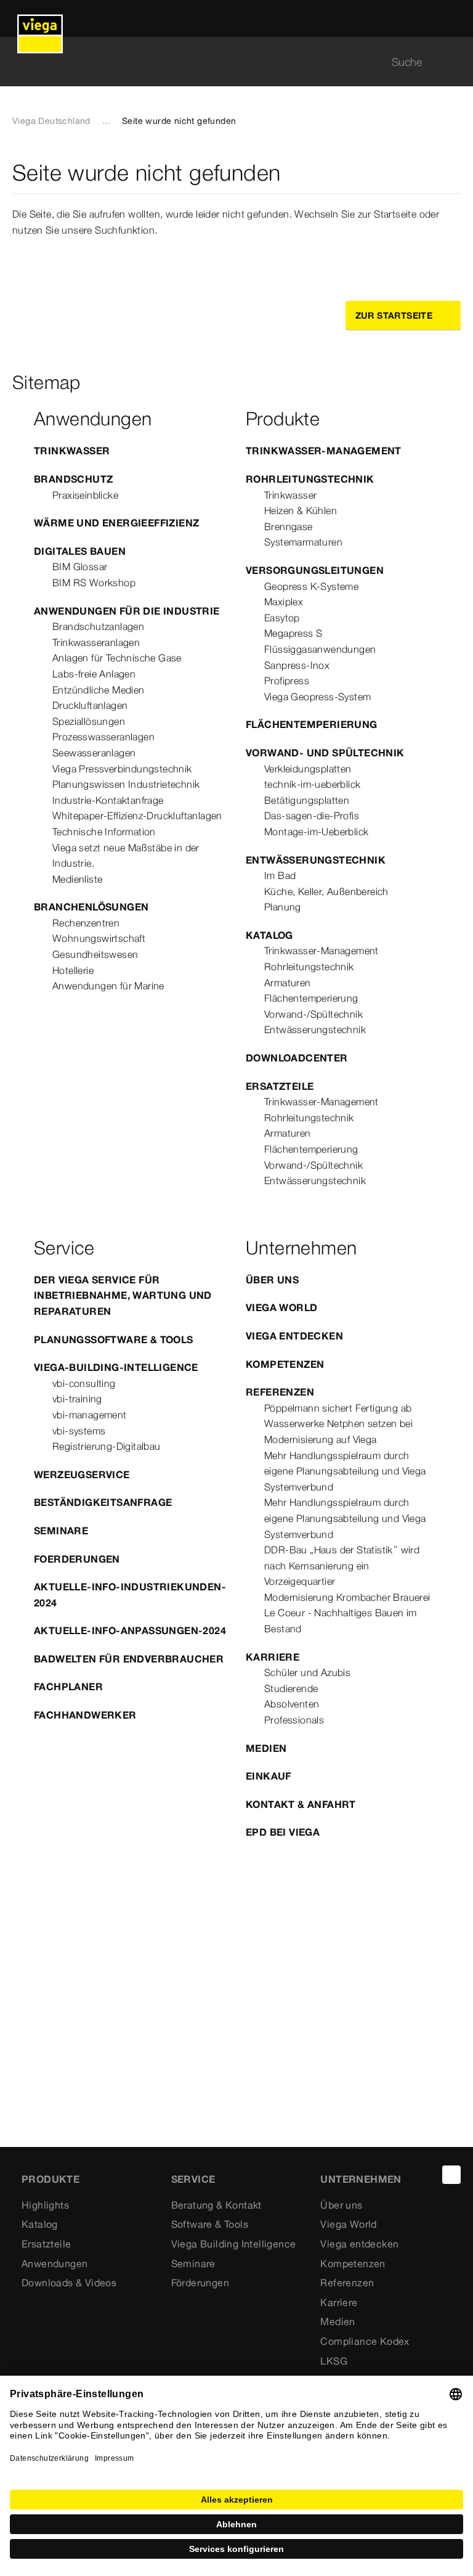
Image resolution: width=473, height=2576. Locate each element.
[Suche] (453, 62)
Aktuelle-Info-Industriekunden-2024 (130, 1595)
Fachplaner (68, 1687)
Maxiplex (284, 602)
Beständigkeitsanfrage (103, 1502)
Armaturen (288, 983)
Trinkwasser (72, 451)
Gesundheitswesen (95, 954)
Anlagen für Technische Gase (117, 658)
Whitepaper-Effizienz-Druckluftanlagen (137, 816)
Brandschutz (73, 479)
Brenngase (289, 526)
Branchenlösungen (91, 907)
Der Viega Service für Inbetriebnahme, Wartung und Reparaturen (123, 1295)
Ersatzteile (280, 1086)
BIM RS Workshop (94, 583)
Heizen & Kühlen (301, 510)
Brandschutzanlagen (98, 626)
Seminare (61, 1531)
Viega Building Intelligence (234, 2244)
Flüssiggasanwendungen (320, 649)
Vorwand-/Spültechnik (313, 1014)
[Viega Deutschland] (40, 18)
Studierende (291, 1688)
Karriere (273, 1657)
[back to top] (451, 2175)
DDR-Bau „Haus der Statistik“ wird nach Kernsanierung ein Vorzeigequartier (342, 1565)
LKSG (334, 2361)
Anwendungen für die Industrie (127, 611)
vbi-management (90, 1415)
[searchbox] (226, 62)
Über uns (272, 1280)
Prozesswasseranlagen (103, 737)
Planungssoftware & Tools (114, 1339)
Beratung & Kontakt (216, 2205)
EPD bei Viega (283, 1832)
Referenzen (280, 1392)
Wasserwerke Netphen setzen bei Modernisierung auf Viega (338, 1431)
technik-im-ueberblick (312, 784)
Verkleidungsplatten (308, 769)
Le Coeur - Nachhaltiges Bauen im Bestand (341, 1621)
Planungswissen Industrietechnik (126, 784)
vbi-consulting (84, 1383)
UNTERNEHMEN (361, 2179)
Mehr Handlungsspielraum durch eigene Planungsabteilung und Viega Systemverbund (345, 1471)
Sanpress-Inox (297, 665)
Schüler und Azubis (307, 1672)
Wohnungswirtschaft (99, 938)
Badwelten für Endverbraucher (129, 1659)
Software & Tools (210, 2224)
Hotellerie (73, 970)
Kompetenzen (285, 1364)
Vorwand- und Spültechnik (325, 753)
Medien (266, 1748)
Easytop (282, 618)
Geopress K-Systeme (311, 586)
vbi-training (77, 1399)
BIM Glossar (80, 566)
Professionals (294, 1720)
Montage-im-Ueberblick (316, 832)
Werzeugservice (82, 1474)
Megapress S (293, 633)
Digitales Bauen (80, 551)
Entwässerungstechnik (316, 860)
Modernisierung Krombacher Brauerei (347, 1597)
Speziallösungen (89, 721)
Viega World (281, 1307)
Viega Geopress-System (317, 697)
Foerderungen (77, 1559)
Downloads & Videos (69, 2283)
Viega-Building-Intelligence (116, 1367)
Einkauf (269, 1776)
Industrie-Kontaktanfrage (108, 800)
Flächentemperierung (312, 724)
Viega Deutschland (51, 121)
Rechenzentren (86, 923)
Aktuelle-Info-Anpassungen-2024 (130, 1630)
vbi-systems (79, 1431)
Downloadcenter (297, 1058)
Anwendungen (55, 2263)
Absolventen (292, 1704)
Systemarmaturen (303, 542)
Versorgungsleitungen (315, 570)
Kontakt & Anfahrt (301, 1804)
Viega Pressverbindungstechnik (122, 769)
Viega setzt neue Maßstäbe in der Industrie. (126, 856)
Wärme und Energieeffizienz (116, 523)
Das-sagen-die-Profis (312, 816)
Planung (283, 907)
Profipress (287, 681)
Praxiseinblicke (85, 495)
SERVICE (193, 2179)
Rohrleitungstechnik (310, 479)
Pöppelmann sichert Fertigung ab (338, 1408)
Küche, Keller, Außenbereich (326, 891)
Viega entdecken (294, 1336)
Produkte (51, 2179)
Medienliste (77, 879)
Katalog (269, 935)
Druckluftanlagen (90, 705)
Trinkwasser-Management (324, 451)
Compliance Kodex (365, 2341)
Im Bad (280, 875)
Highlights (45, 2205)
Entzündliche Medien (99, 690)
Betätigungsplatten (307, 800)
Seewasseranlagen (94, 753)
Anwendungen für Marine (108, 986)
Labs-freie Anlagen (94, 674)
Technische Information (104, 832)
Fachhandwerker (85, 1715)
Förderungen (200, 2283)
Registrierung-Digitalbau (107, 1446)
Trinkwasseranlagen (96, 642)
